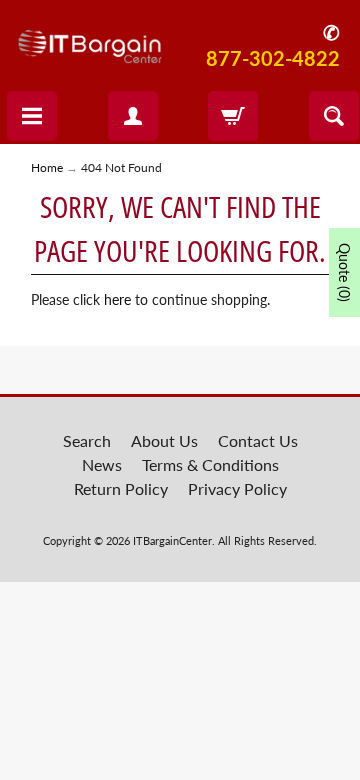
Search (87, 440)
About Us (164, 440)
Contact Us (258, 440)
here (117, 300)
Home (47, 167)
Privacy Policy (237, 488)
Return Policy (121, 488)
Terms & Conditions (210, 464)
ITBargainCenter (172, 540)
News (102, 464)
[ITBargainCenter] (90, 39)
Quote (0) (344, 272)
